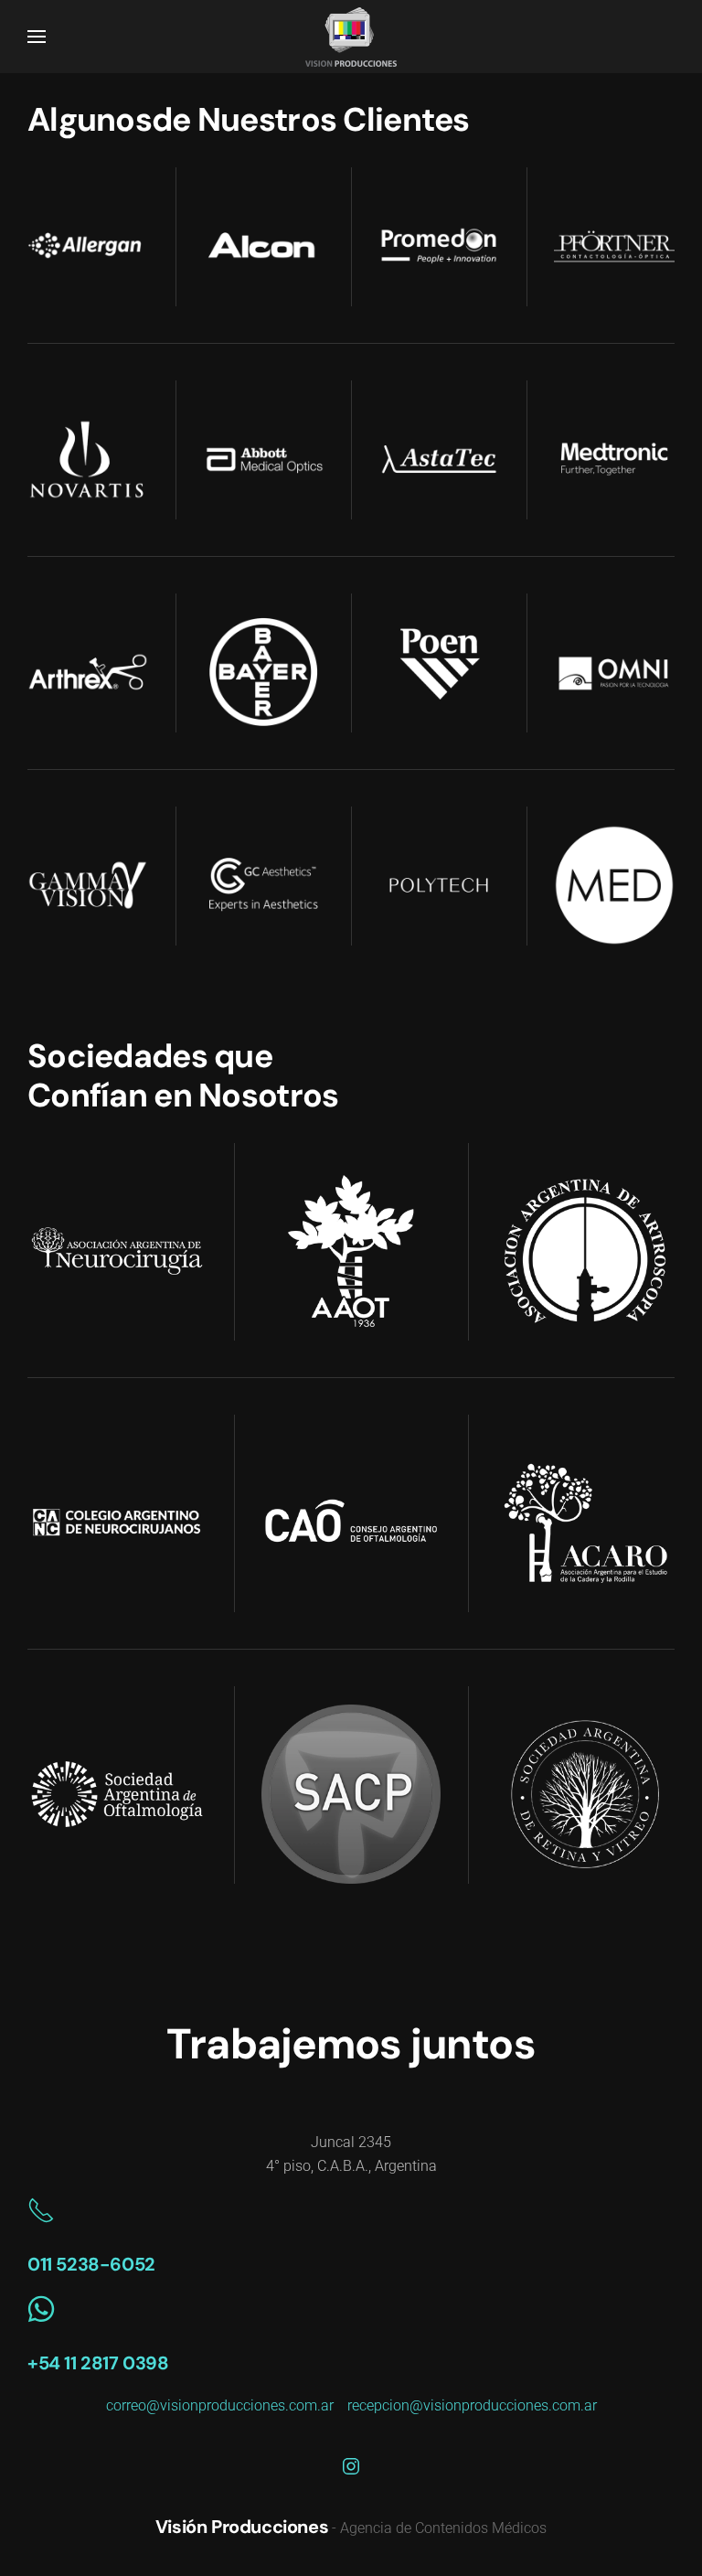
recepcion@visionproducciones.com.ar (472, 2405)
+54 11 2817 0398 (98, 2363)
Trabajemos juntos (351, 2044)
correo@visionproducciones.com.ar (220, 2405)
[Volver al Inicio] (351, 37)
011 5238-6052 (91, 2264)
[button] (37, 37)
